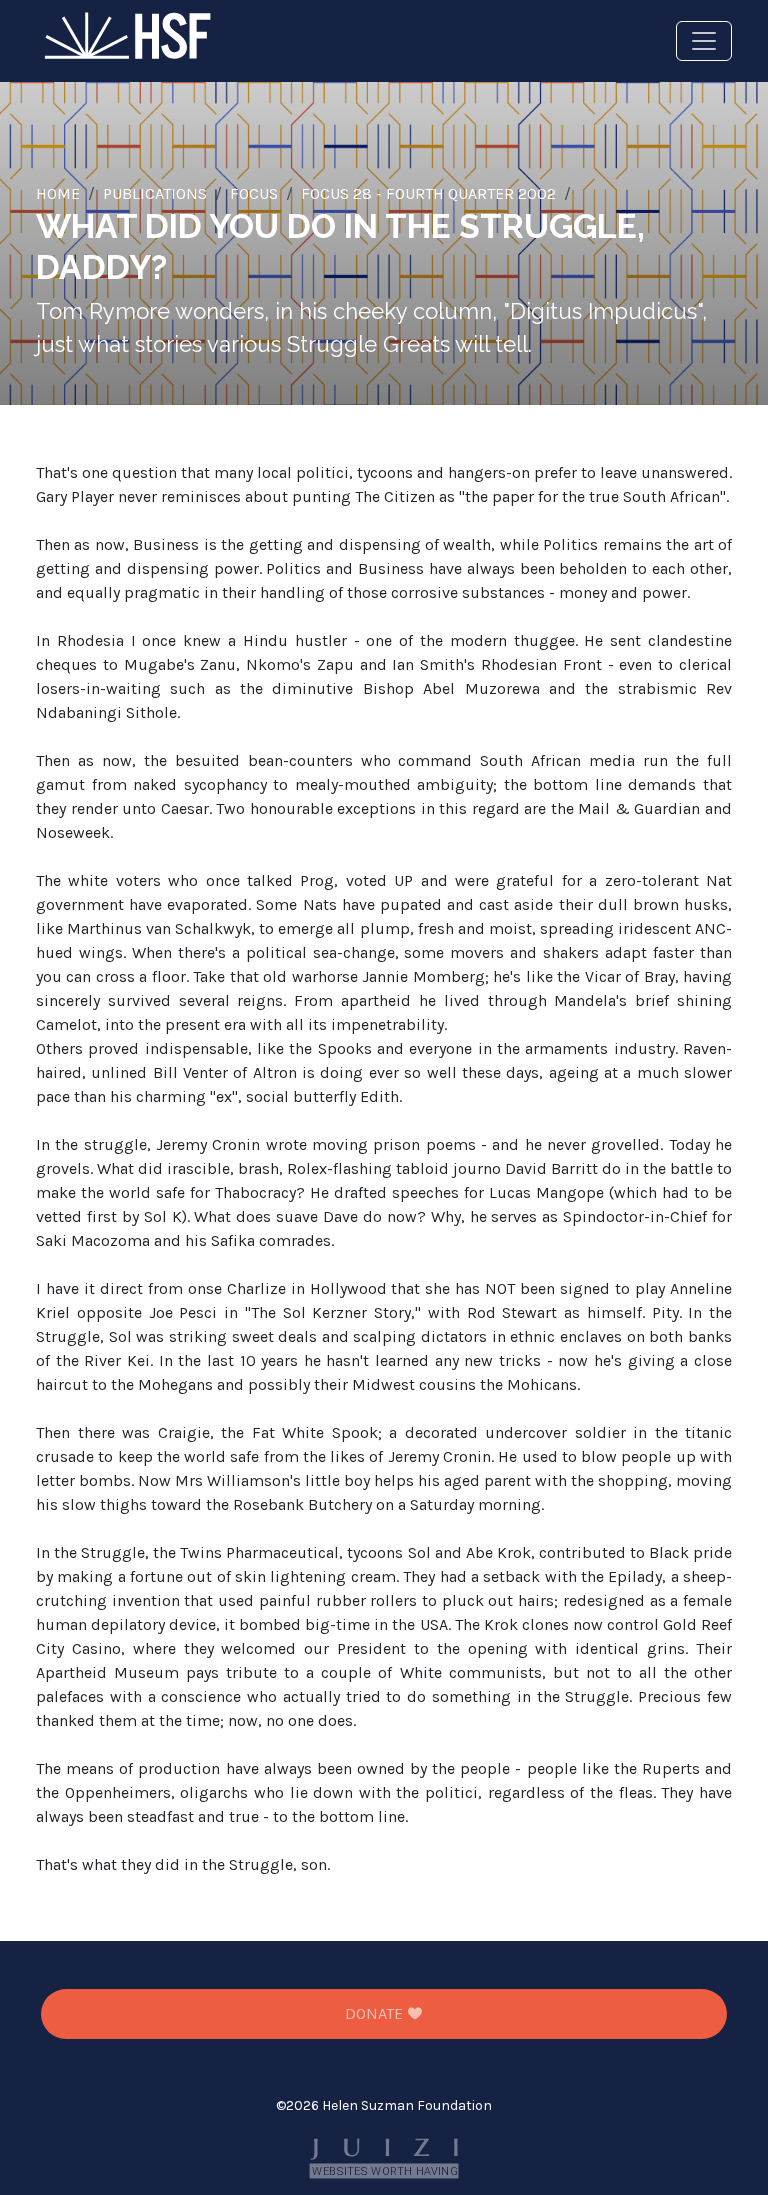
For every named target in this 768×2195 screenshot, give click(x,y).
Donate (376, 2013)
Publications (155, 193)
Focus (254, 193)
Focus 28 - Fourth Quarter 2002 (428, 193)
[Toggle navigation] (704, 41)
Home (58, 193)
